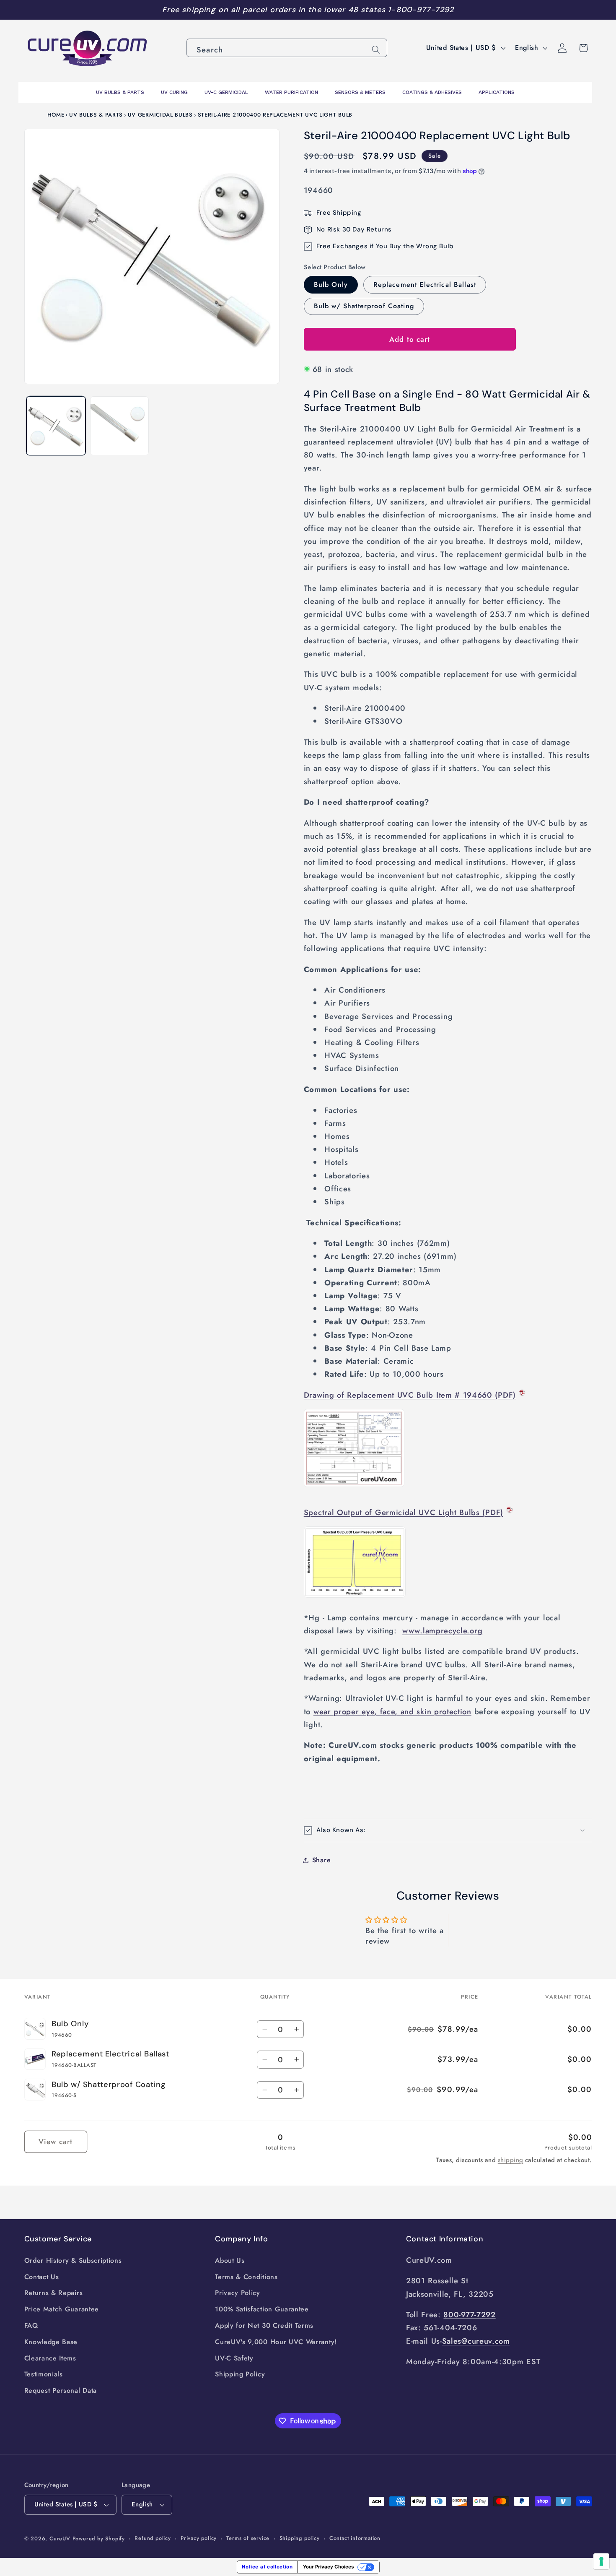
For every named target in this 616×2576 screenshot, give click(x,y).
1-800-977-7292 (421, 10)
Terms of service (248, 2538)
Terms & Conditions (246, 2277)
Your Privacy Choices (328, 2567)
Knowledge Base (51, 2342)
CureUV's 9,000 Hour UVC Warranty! (276, 2342)
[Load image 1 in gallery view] (56, 426)
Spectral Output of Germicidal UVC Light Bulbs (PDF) (404, 1512)
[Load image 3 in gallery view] (119, 426)
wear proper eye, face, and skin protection (392, 1711)
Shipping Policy (240, 2374)
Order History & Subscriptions (73, 2260)
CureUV (60, 2538)
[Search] (376, 50)
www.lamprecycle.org (442, 1631)
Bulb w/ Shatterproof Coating (364, 306)
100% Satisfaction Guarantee (262, 2309)
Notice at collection (267, 2567)
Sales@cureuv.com (476, 2341)
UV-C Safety (234, 2358)
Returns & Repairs (54, 2293)
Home (56, 115)
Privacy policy (199, 2538)
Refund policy (153, 2538)
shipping (511, 2160)
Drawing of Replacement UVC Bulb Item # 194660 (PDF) (410, 1395)
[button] (448, 1830)
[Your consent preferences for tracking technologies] (601, 2561)
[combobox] (287, 48)
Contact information (355, 2538)
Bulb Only (331, 285)
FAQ (31, 2325)
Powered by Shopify (99, 2538)
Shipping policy (300, 2538)
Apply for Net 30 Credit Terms (264, 2325)
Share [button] (321, 1860)
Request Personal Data (61, 2390)
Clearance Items (50, 2358)
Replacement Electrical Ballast (425, 285)
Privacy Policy (238, 2293)
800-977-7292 (469, 2315)
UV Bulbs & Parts (96, 115)
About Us (230, 2260)
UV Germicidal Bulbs (160, 115)
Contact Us (42, 2277)
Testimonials (44, 2374)
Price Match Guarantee (62, 2309)
